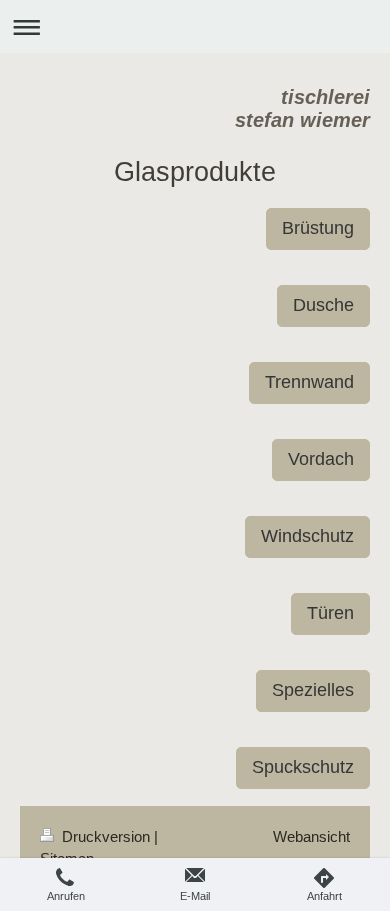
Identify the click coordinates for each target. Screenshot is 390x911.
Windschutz (307, 536)
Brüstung (318, 228)
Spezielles (313, 690)
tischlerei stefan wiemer (302, 108)
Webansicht (311, 836)
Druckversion (106, 836)
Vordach (321, 459)
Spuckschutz (303, 767)
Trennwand (309, 382)
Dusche (323, 305)
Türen (330, 613)
